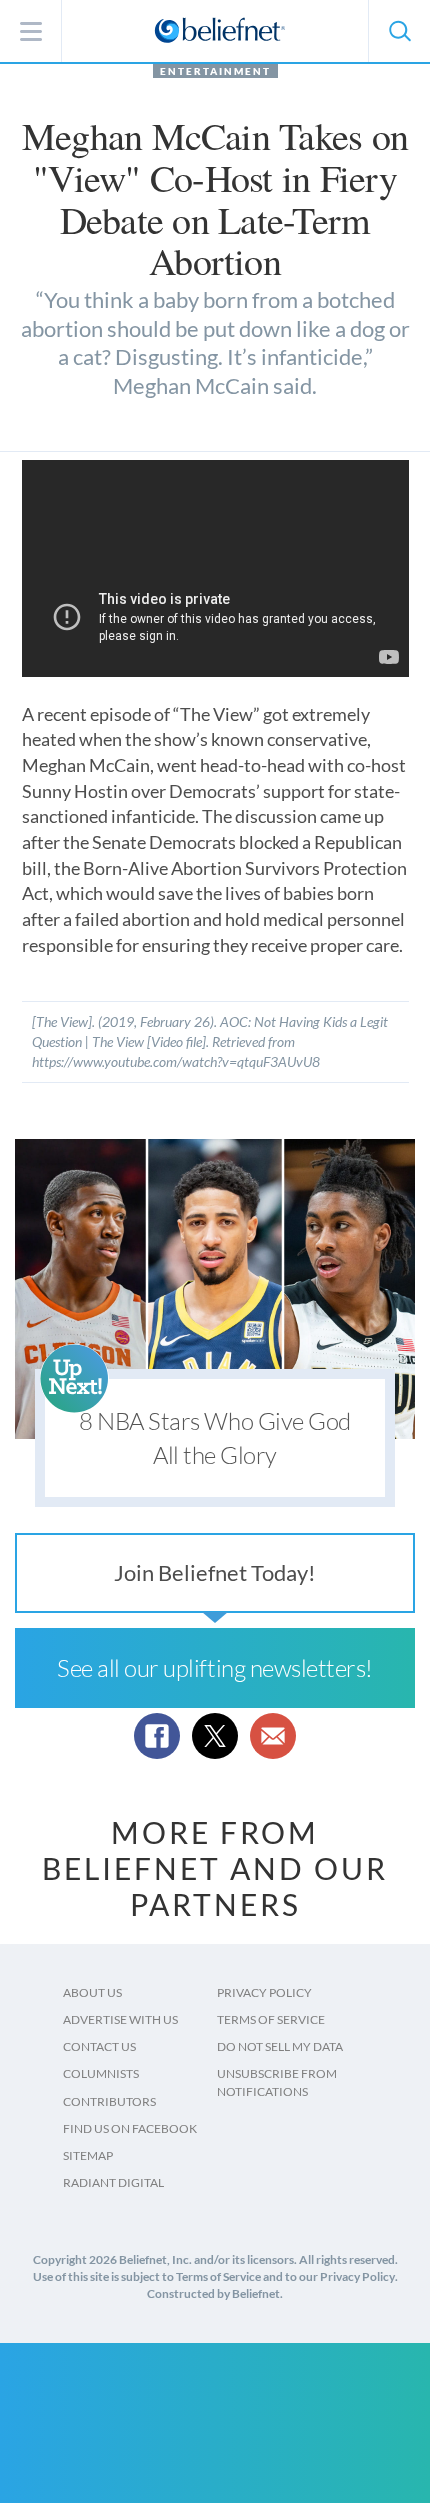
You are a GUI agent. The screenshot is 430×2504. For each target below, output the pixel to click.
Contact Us (99, 2046)
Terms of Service (271, 2019)
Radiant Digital (113, 2182)
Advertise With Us (120, 2019)
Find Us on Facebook (130, 2128)
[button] (399, 31)
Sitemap (88, 2155)
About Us (92, 1992)
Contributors (109, 2101)
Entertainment (215, 71)
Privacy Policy (264, 1992)
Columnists (101, 2073)
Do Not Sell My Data (280, 2046)
